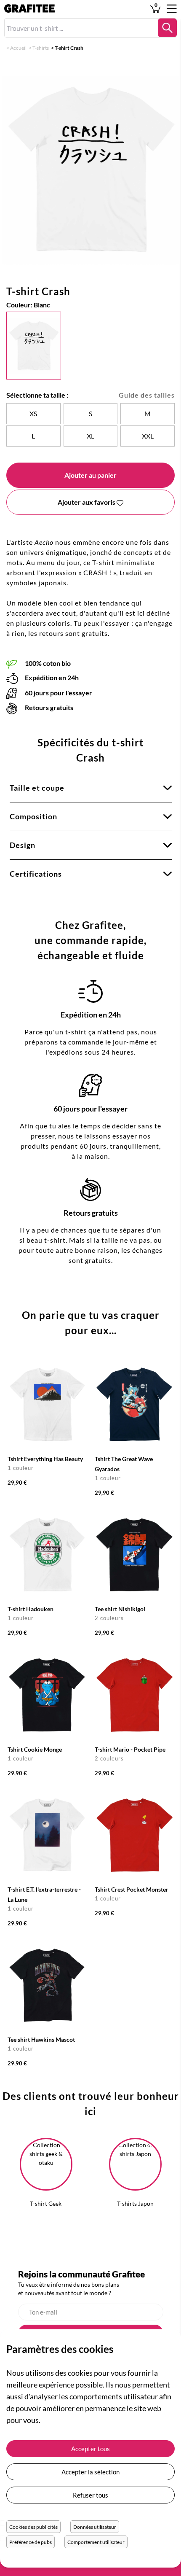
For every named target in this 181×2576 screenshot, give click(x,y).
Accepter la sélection (90, 2472)
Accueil (18, 48)
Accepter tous (90, 2449)
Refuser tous (90, 2495)
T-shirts (41, 48)
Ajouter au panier (90, 475)
